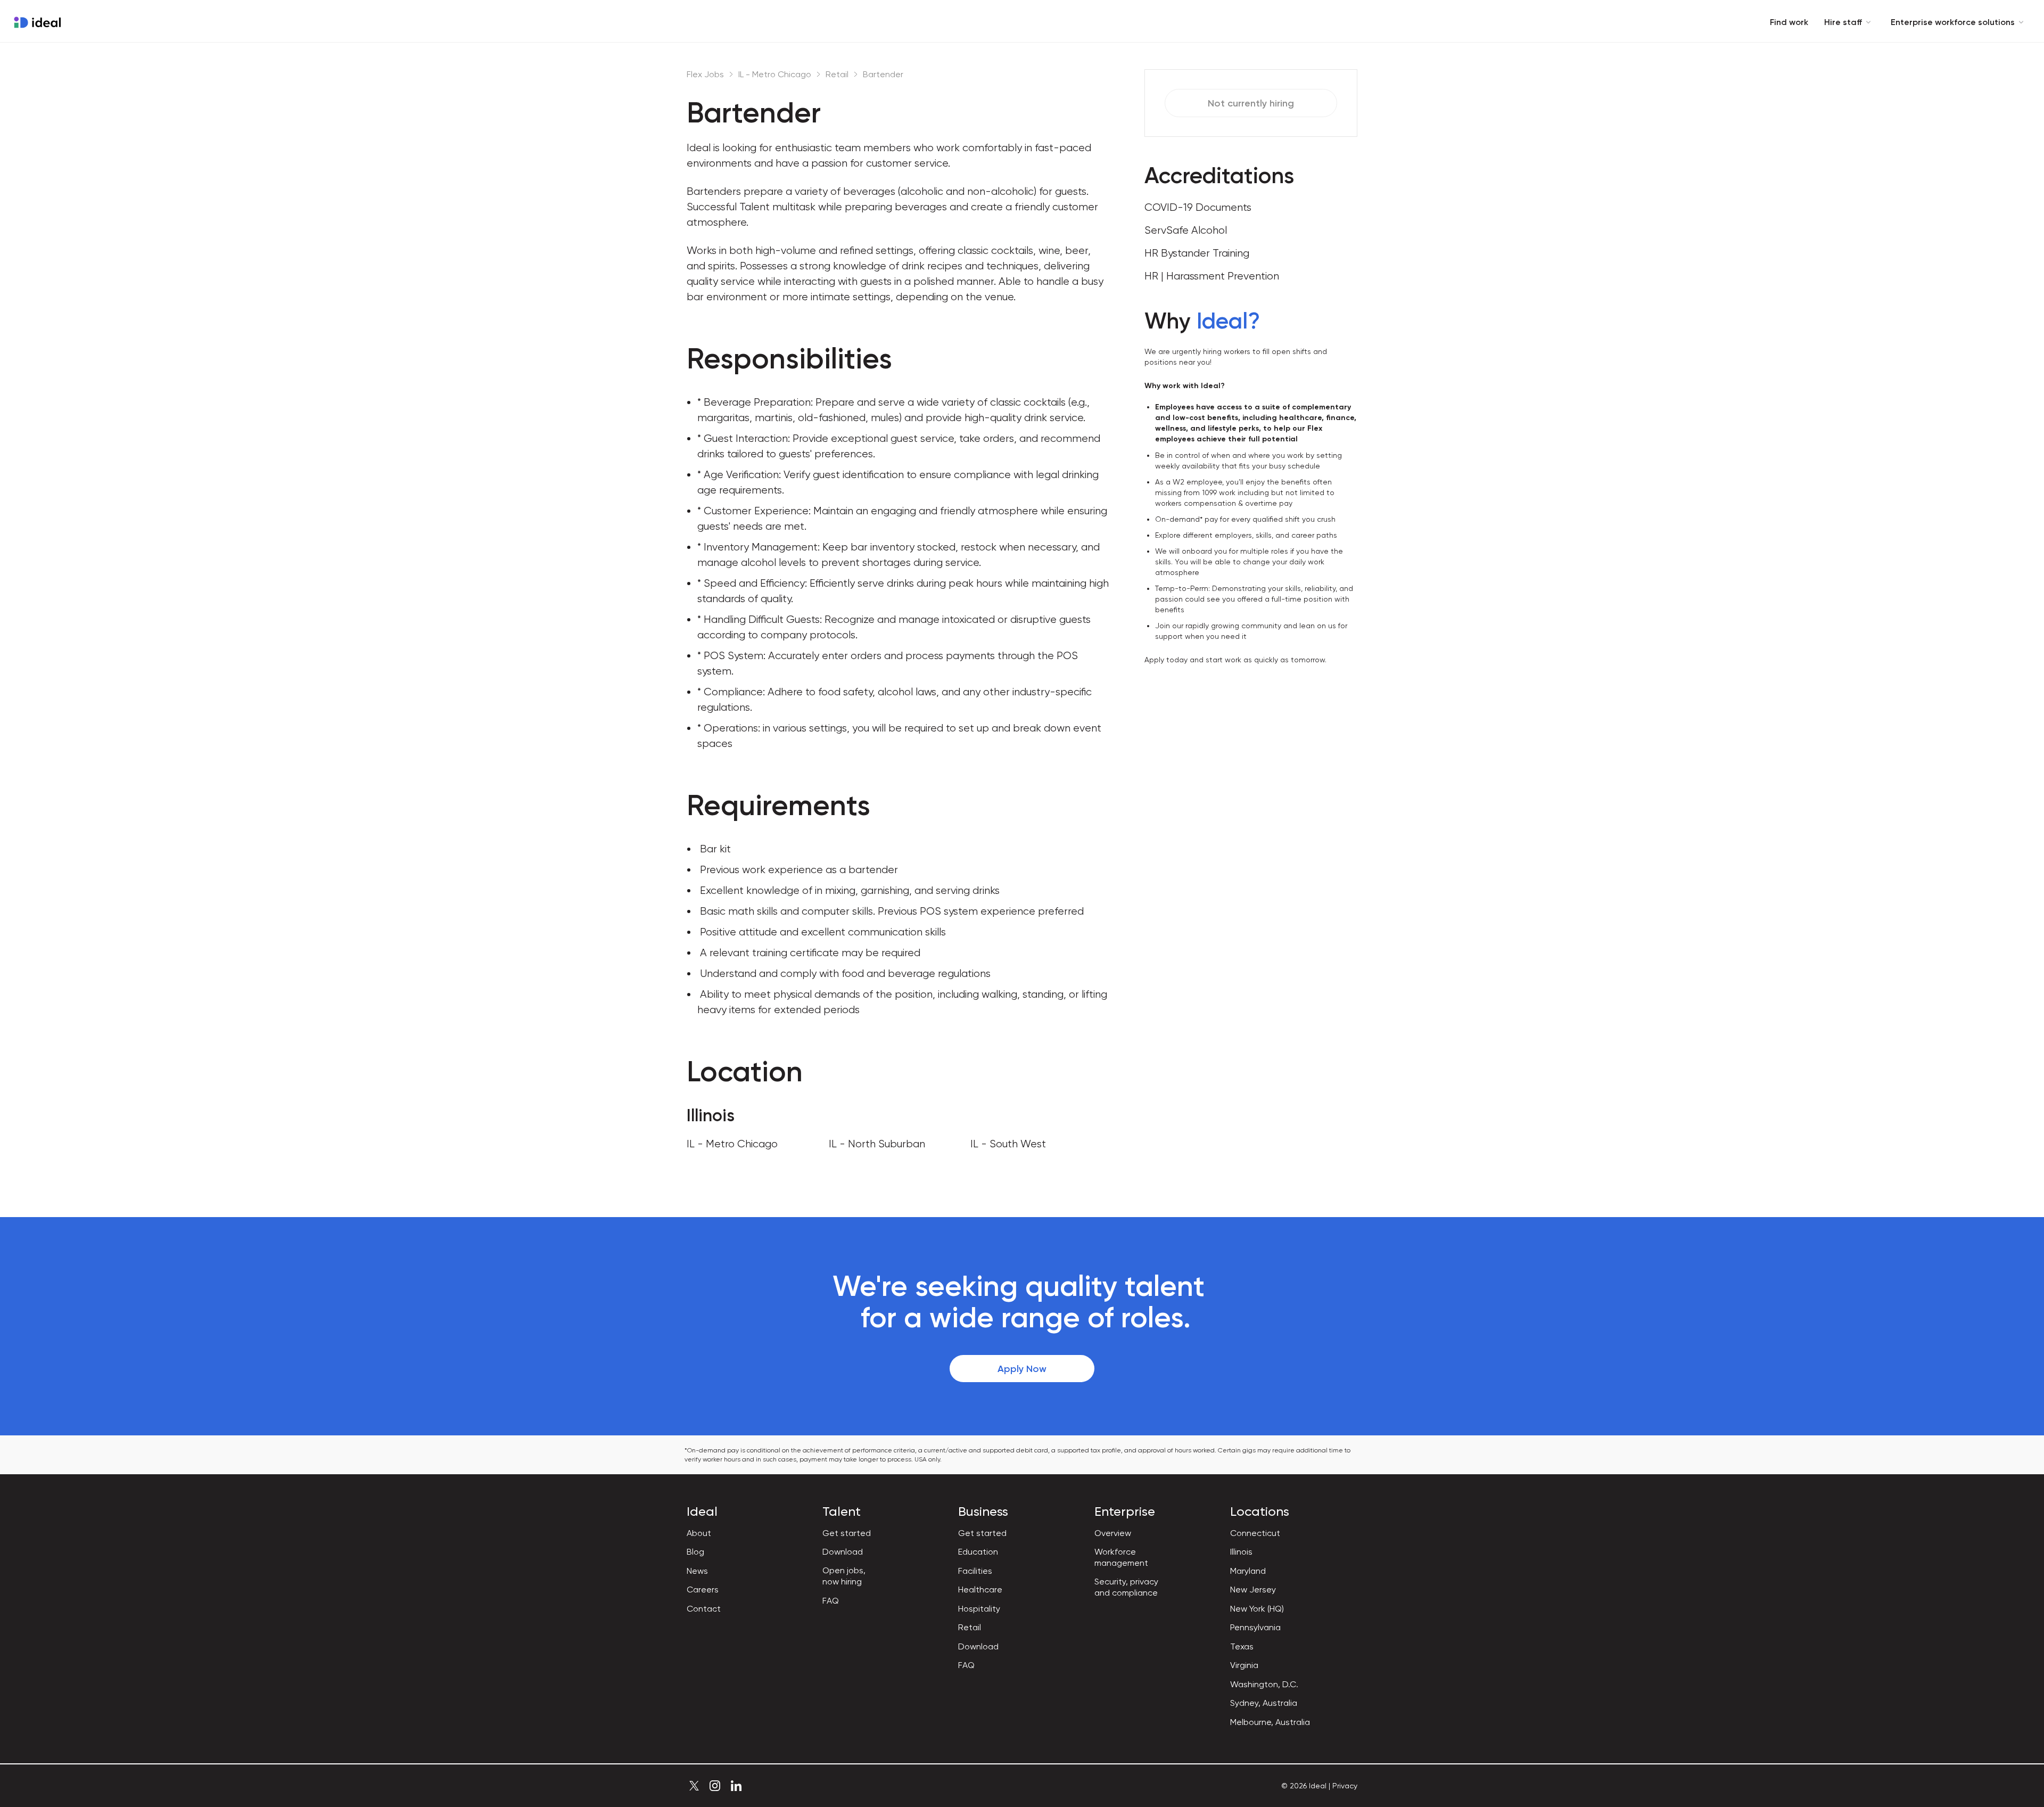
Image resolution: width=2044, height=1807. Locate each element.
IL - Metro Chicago (775, 74)
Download (843, 1552)
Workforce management (1121, 1557)
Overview (1113, 1533)
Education (978, 1552)
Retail (837, 74)
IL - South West (1008, 1144)
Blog (695, 1552)
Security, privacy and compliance (1126, 1587)
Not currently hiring (1251, 103)
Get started (847, 1533)
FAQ (831, 1601)
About (699, 1533)
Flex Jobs (705, 74)
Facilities (975, 1571)
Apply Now (1022, 1369)
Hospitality (979, 1609)
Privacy (1345, 1786)
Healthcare (980, 1590)
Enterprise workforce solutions (1953, 22)
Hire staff (1843, 22)
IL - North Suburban (877, 1144)
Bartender (883, 74)
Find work (1789, 22)
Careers (703, 1590)
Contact (704, 1609)
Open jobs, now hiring (844, 1576)
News (697, 1571)
